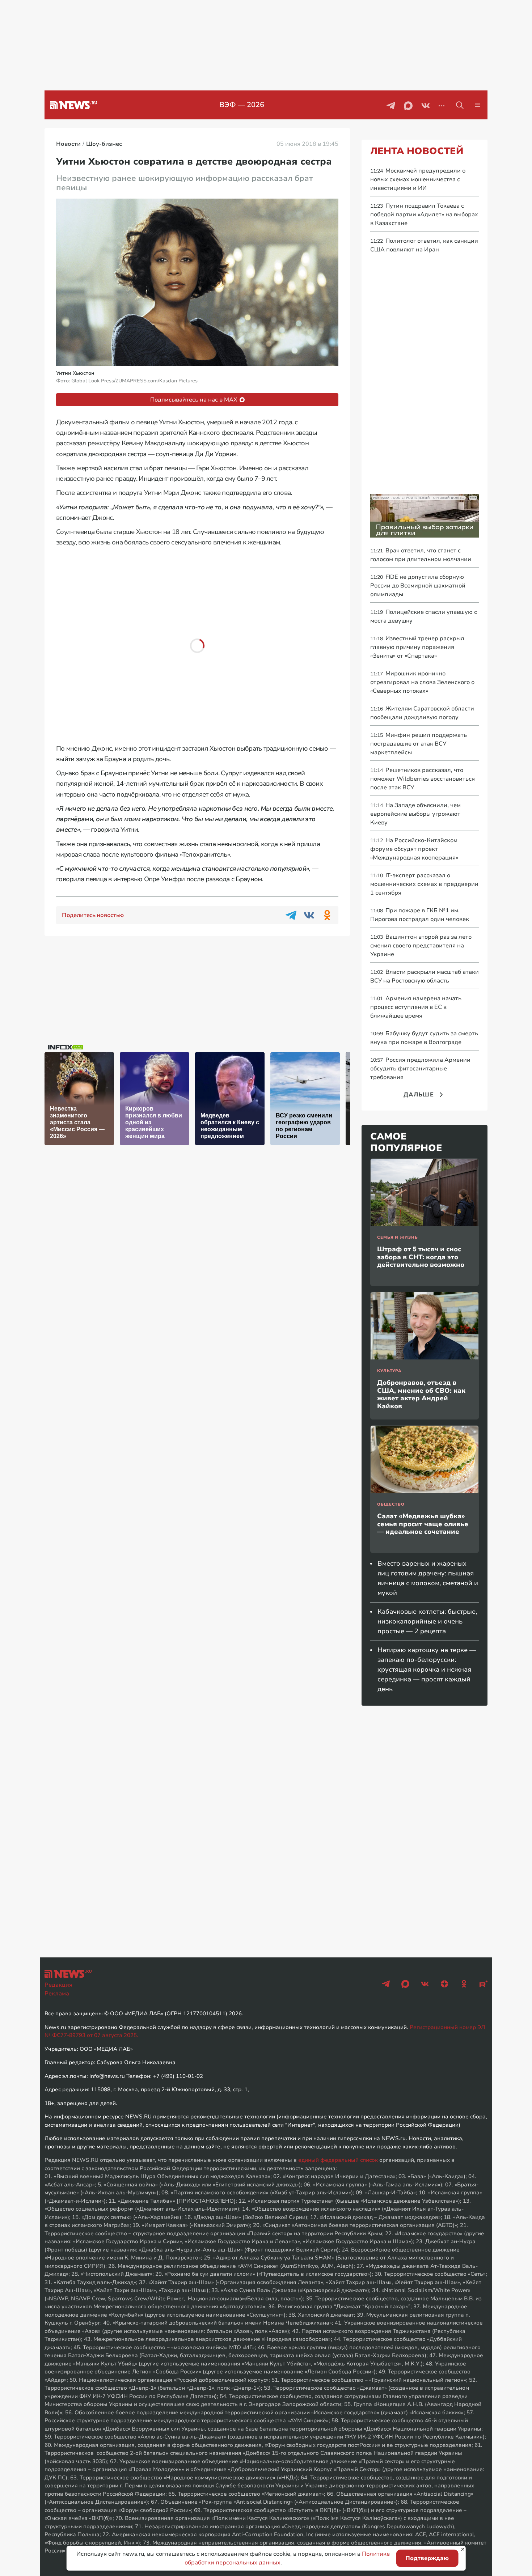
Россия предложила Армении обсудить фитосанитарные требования (420, 1069)
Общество (391, 1504)
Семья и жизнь (397, 1237)
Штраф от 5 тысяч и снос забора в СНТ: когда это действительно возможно (421, 1257)
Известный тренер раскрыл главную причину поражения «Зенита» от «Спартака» (417, 647)
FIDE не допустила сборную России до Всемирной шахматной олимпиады (418, 586)
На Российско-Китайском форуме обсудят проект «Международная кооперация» (414, 849)
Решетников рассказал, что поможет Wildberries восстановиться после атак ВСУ (423, 779)
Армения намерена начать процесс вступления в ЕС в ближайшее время (416, 1007)
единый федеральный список (338, 2160)
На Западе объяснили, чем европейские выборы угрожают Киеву (415, 814)
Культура (389, 1371)
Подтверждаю (427, 2558)
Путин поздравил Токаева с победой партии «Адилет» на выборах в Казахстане (424, 215)
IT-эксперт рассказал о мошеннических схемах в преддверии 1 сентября (424, 884)
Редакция (58, 1985)
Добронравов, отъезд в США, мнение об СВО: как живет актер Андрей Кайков (421, 1394)
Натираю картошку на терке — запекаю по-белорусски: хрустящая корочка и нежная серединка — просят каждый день (427, 1669)
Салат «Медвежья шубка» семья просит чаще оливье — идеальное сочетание (423, 1524)
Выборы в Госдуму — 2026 (242, 105)
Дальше (419, 1095)
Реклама (57, 1994)
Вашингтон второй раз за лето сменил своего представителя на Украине (421, 946)
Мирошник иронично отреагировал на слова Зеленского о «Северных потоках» (422, 682)
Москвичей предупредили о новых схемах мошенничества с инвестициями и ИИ (418, 179)
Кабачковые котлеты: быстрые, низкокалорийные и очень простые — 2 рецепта (427, 1621)
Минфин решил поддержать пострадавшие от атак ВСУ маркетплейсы (419, 744)
